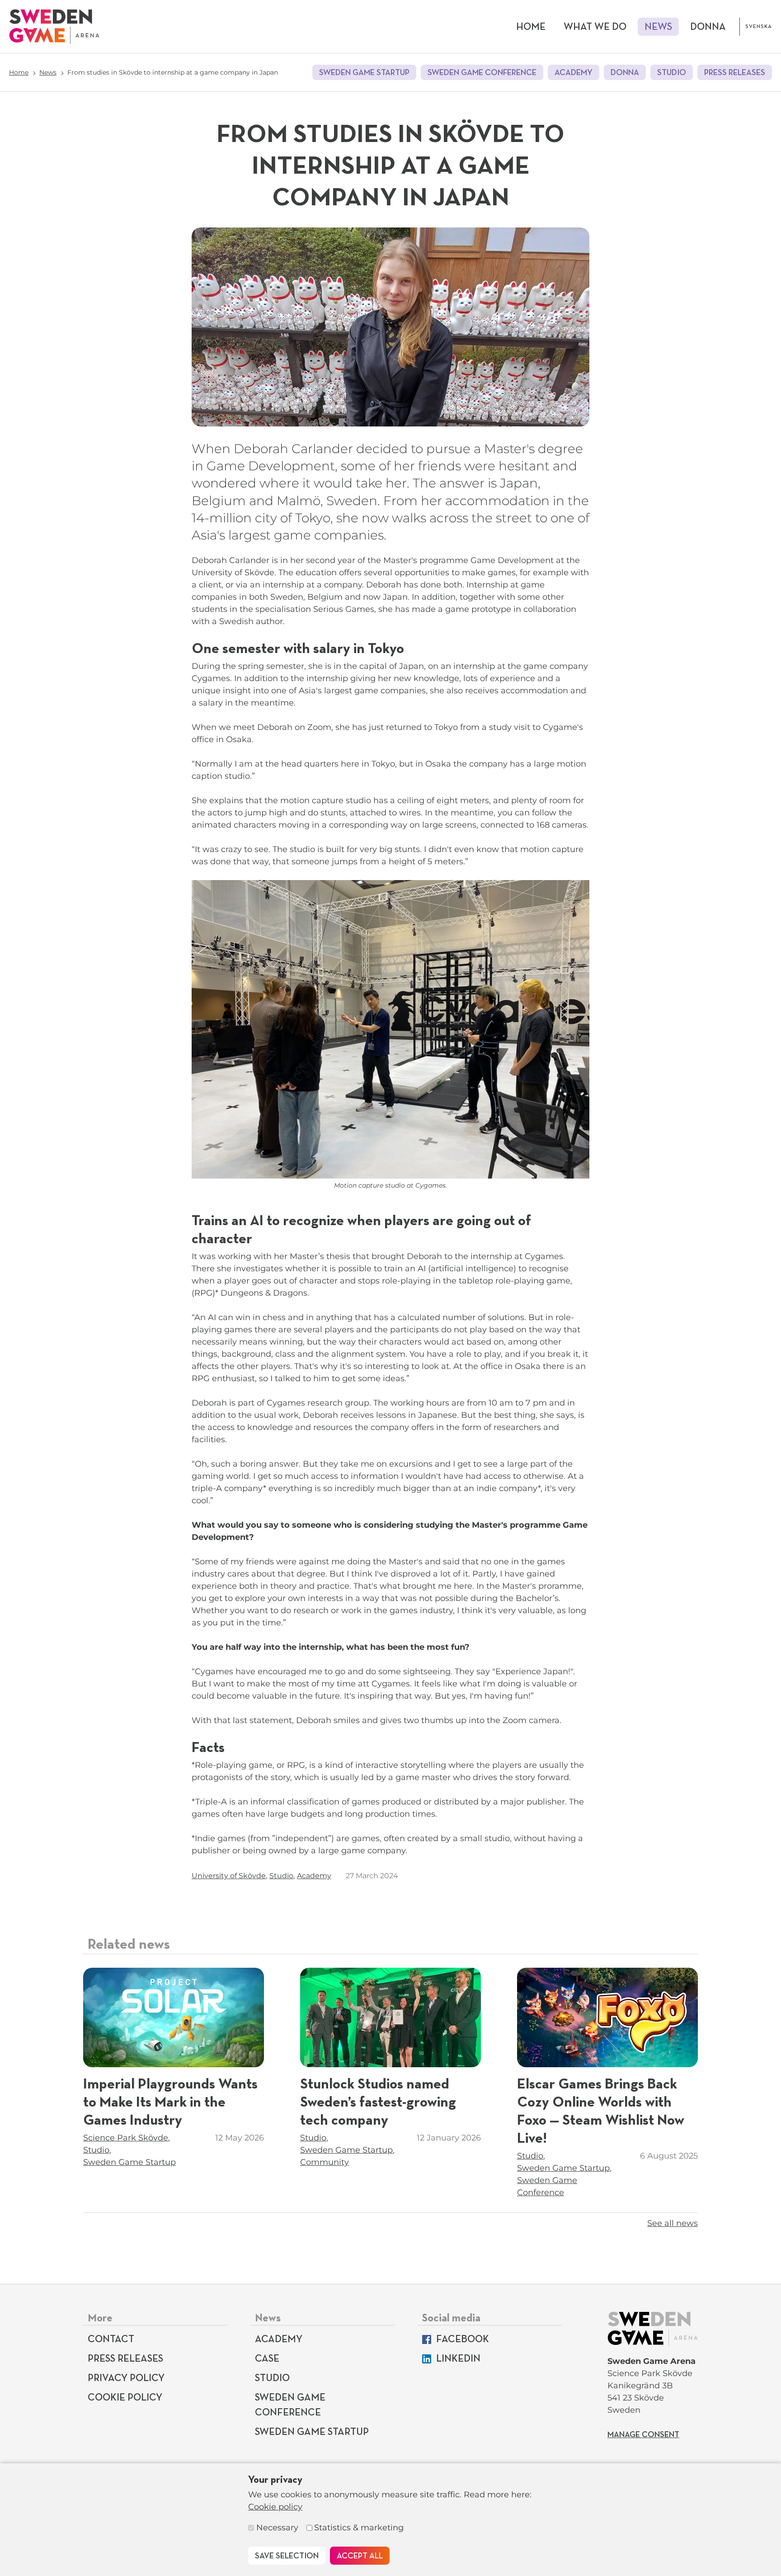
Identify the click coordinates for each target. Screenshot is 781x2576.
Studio (672, 73)
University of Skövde (229, 1876)
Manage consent (643, 2435)
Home (531, 27)
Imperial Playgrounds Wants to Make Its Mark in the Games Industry (170, 2102)
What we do (595, 27)
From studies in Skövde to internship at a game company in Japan (173, 72)
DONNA (708, 27)
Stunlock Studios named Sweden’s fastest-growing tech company (378, 2102)
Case (267, 2359)
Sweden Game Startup (364, 73)
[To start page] (54, 26)
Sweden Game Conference (482, 73)
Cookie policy (275, 2507)
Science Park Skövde (126, 2138)
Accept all (360, 2556)
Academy (574, 73)
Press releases (735, 73)
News (658, 27)
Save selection (287, 2556)
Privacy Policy (126, 2378)
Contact (111, 2339)
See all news (673, 2223)
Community (325, 2162)
